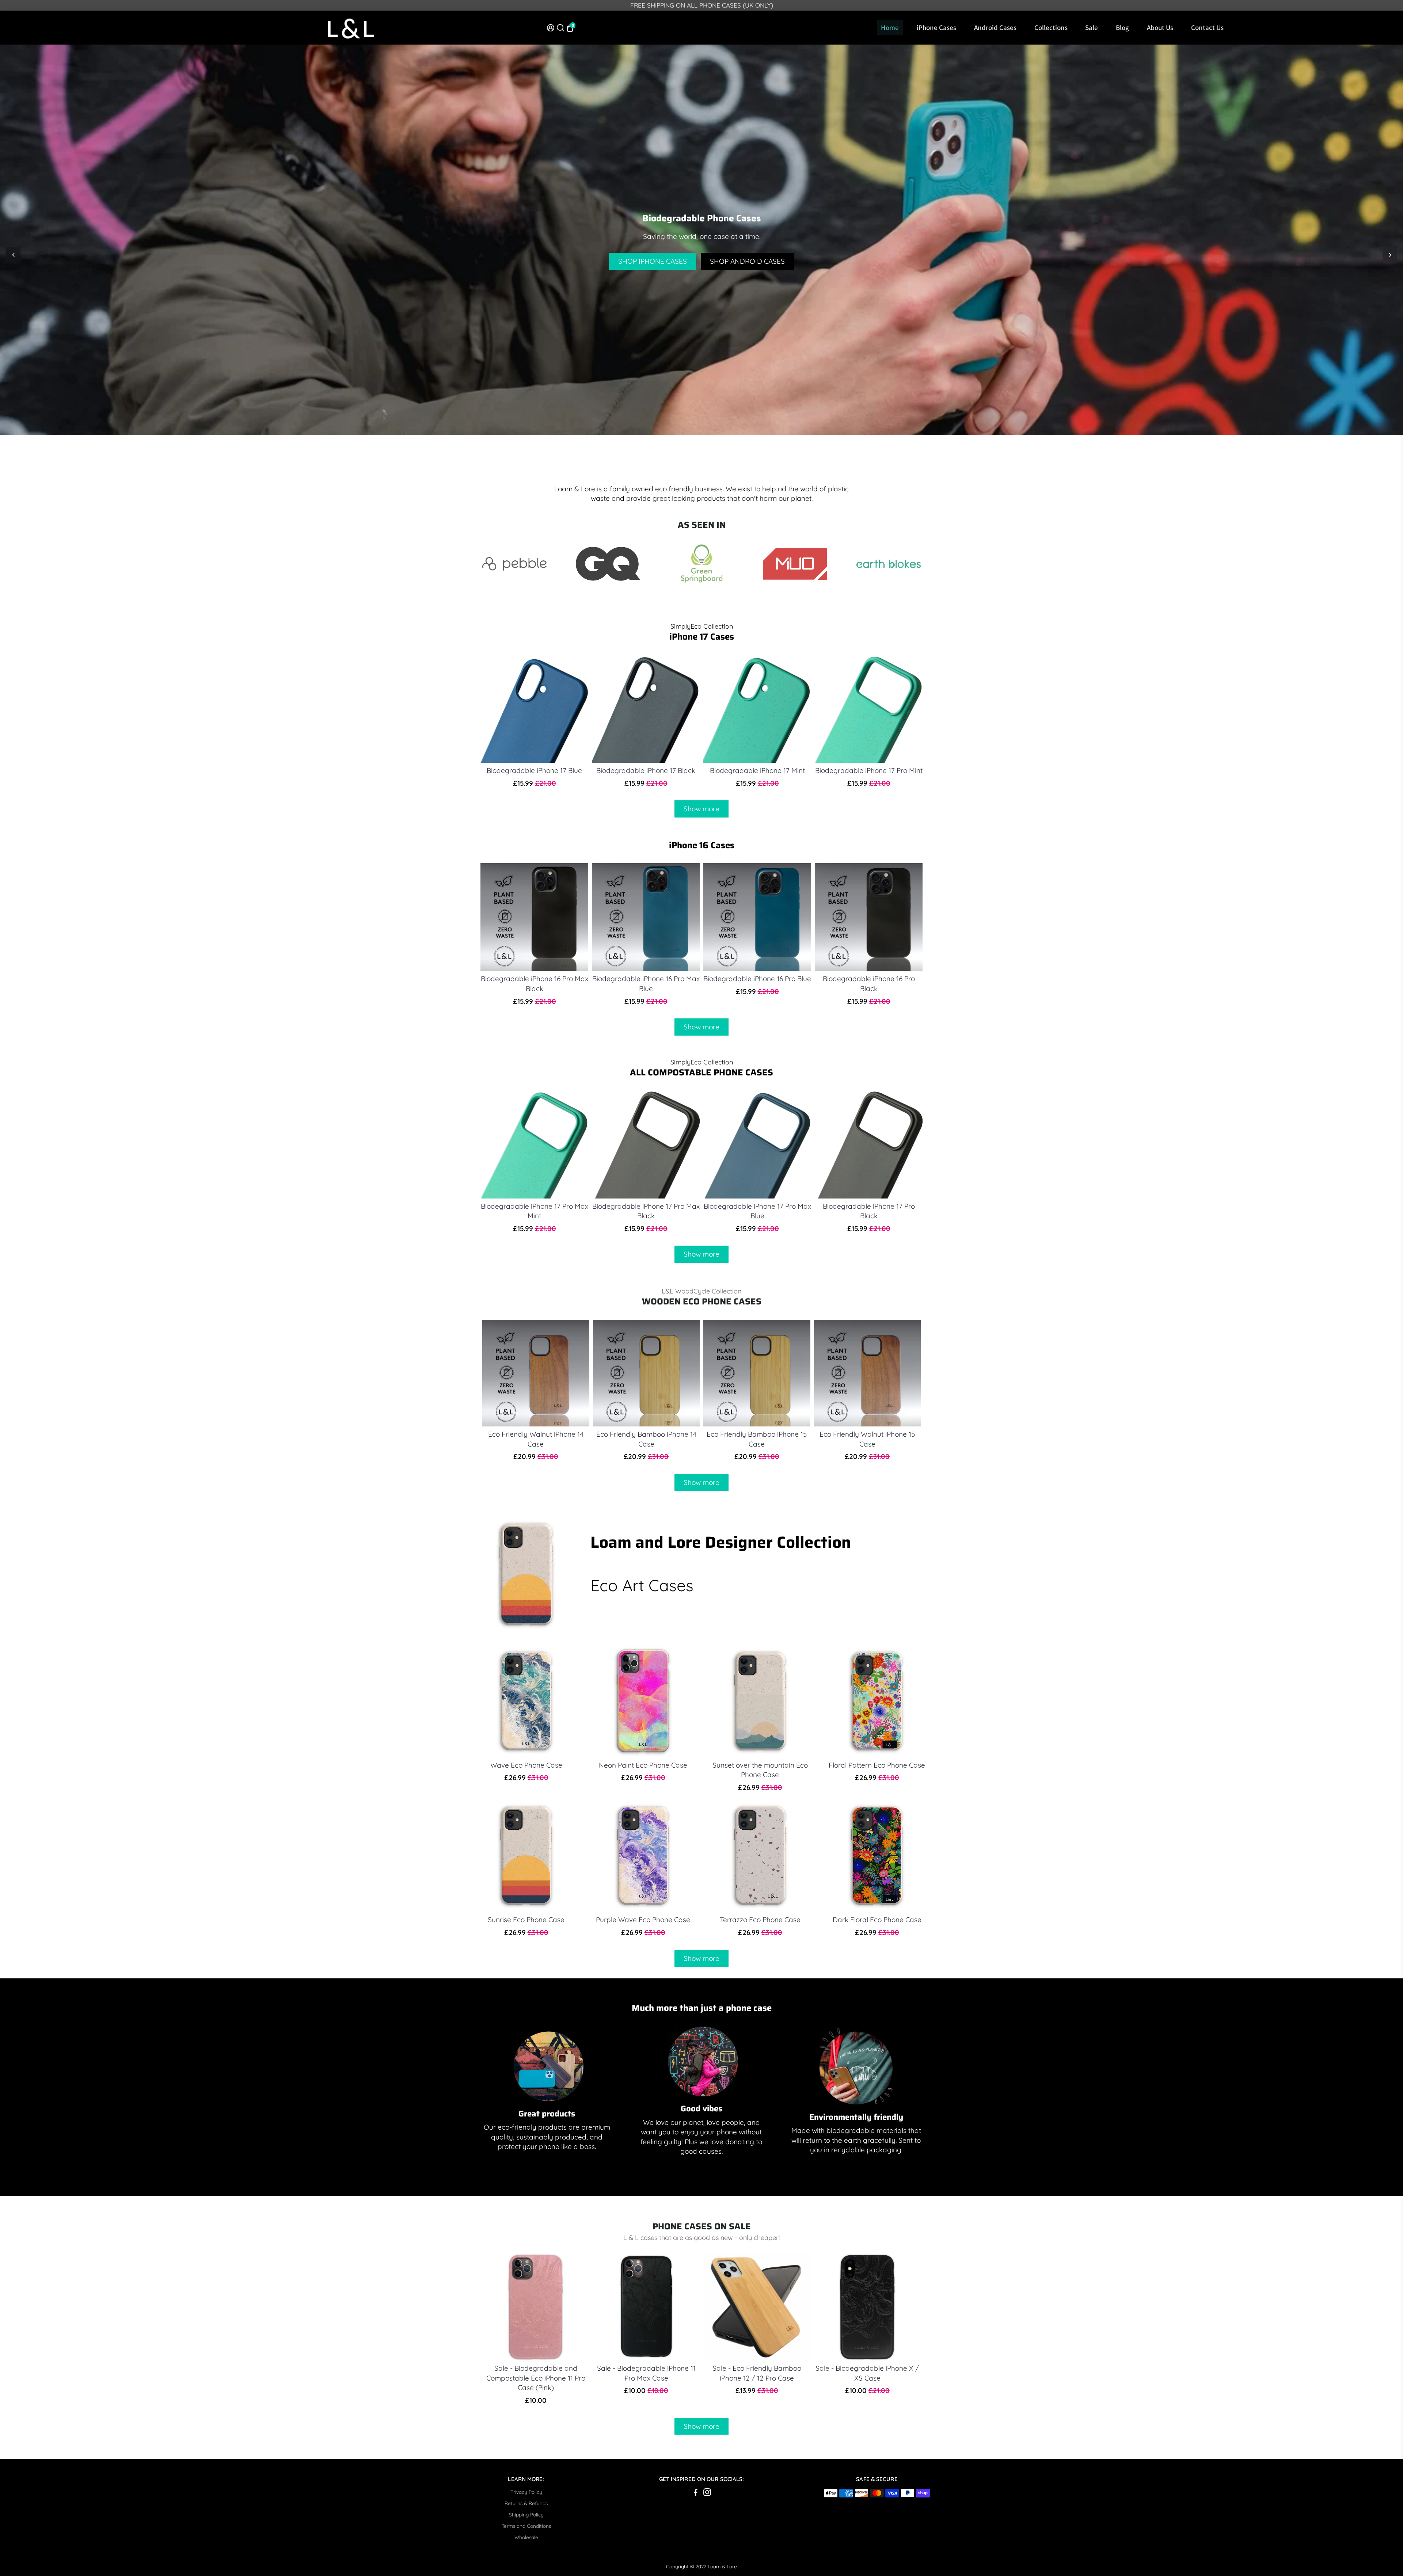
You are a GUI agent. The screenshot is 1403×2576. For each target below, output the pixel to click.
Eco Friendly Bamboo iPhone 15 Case (757, 1439)
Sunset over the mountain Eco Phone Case (760, 1770)
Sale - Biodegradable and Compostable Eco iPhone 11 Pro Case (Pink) (536, 2378)
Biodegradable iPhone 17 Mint (757, 770)
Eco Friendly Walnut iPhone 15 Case (867, 1439)
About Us (1160, 27)
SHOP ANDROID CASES (747, 261)
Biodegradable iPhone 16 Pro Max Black (535, 984)
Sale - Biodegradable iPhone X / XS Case (867, 2373)
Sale (1092, 27)
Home (890, 27)
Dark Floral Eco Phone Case (877, 1920)
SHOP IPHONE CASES (653, 261)
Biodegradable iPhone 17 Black (646, 770)
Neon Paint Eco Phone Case (643, 1765)
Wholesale (526, 2537)
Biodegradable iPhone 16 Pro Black (869, 984)
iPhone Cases (936, 27)
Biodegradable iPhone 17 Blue (534, 770)
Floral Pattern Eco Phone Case (877, 1765)
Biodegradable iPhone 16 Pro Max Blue (646, 984)
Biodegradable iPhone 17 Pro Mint (869, 770)
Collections (1051, 27)
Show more (701, 809)
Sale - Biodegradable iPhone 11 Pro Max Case (646, 2373)
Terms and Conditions (526, 2526)
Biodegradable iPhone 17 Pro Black (869, 1211)
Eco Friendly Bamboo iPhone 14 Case (646, 1439)
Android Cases (995, 27)
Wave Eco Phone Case (526, 1765)
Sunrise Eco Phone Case (526, 1920)
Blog (1122, 27)
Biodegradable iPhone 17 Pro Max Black (646, 1211)
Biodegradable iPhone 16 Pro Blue (757, 979)
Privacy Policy (526, 2492)
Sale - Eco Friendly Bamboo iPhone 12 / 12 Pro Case (757, 2373)
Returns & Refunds (526, 2503)
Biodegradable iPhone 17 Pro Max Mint (535, 1211)
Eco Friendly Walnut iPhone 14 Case (536, 1439)
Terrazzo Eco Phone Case (760, 1920)
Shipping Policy (526, 2514)
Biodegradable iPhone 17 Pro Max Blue (757, 1211)
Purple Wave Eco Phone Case (643, 1920)
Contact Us (1207, 27)
